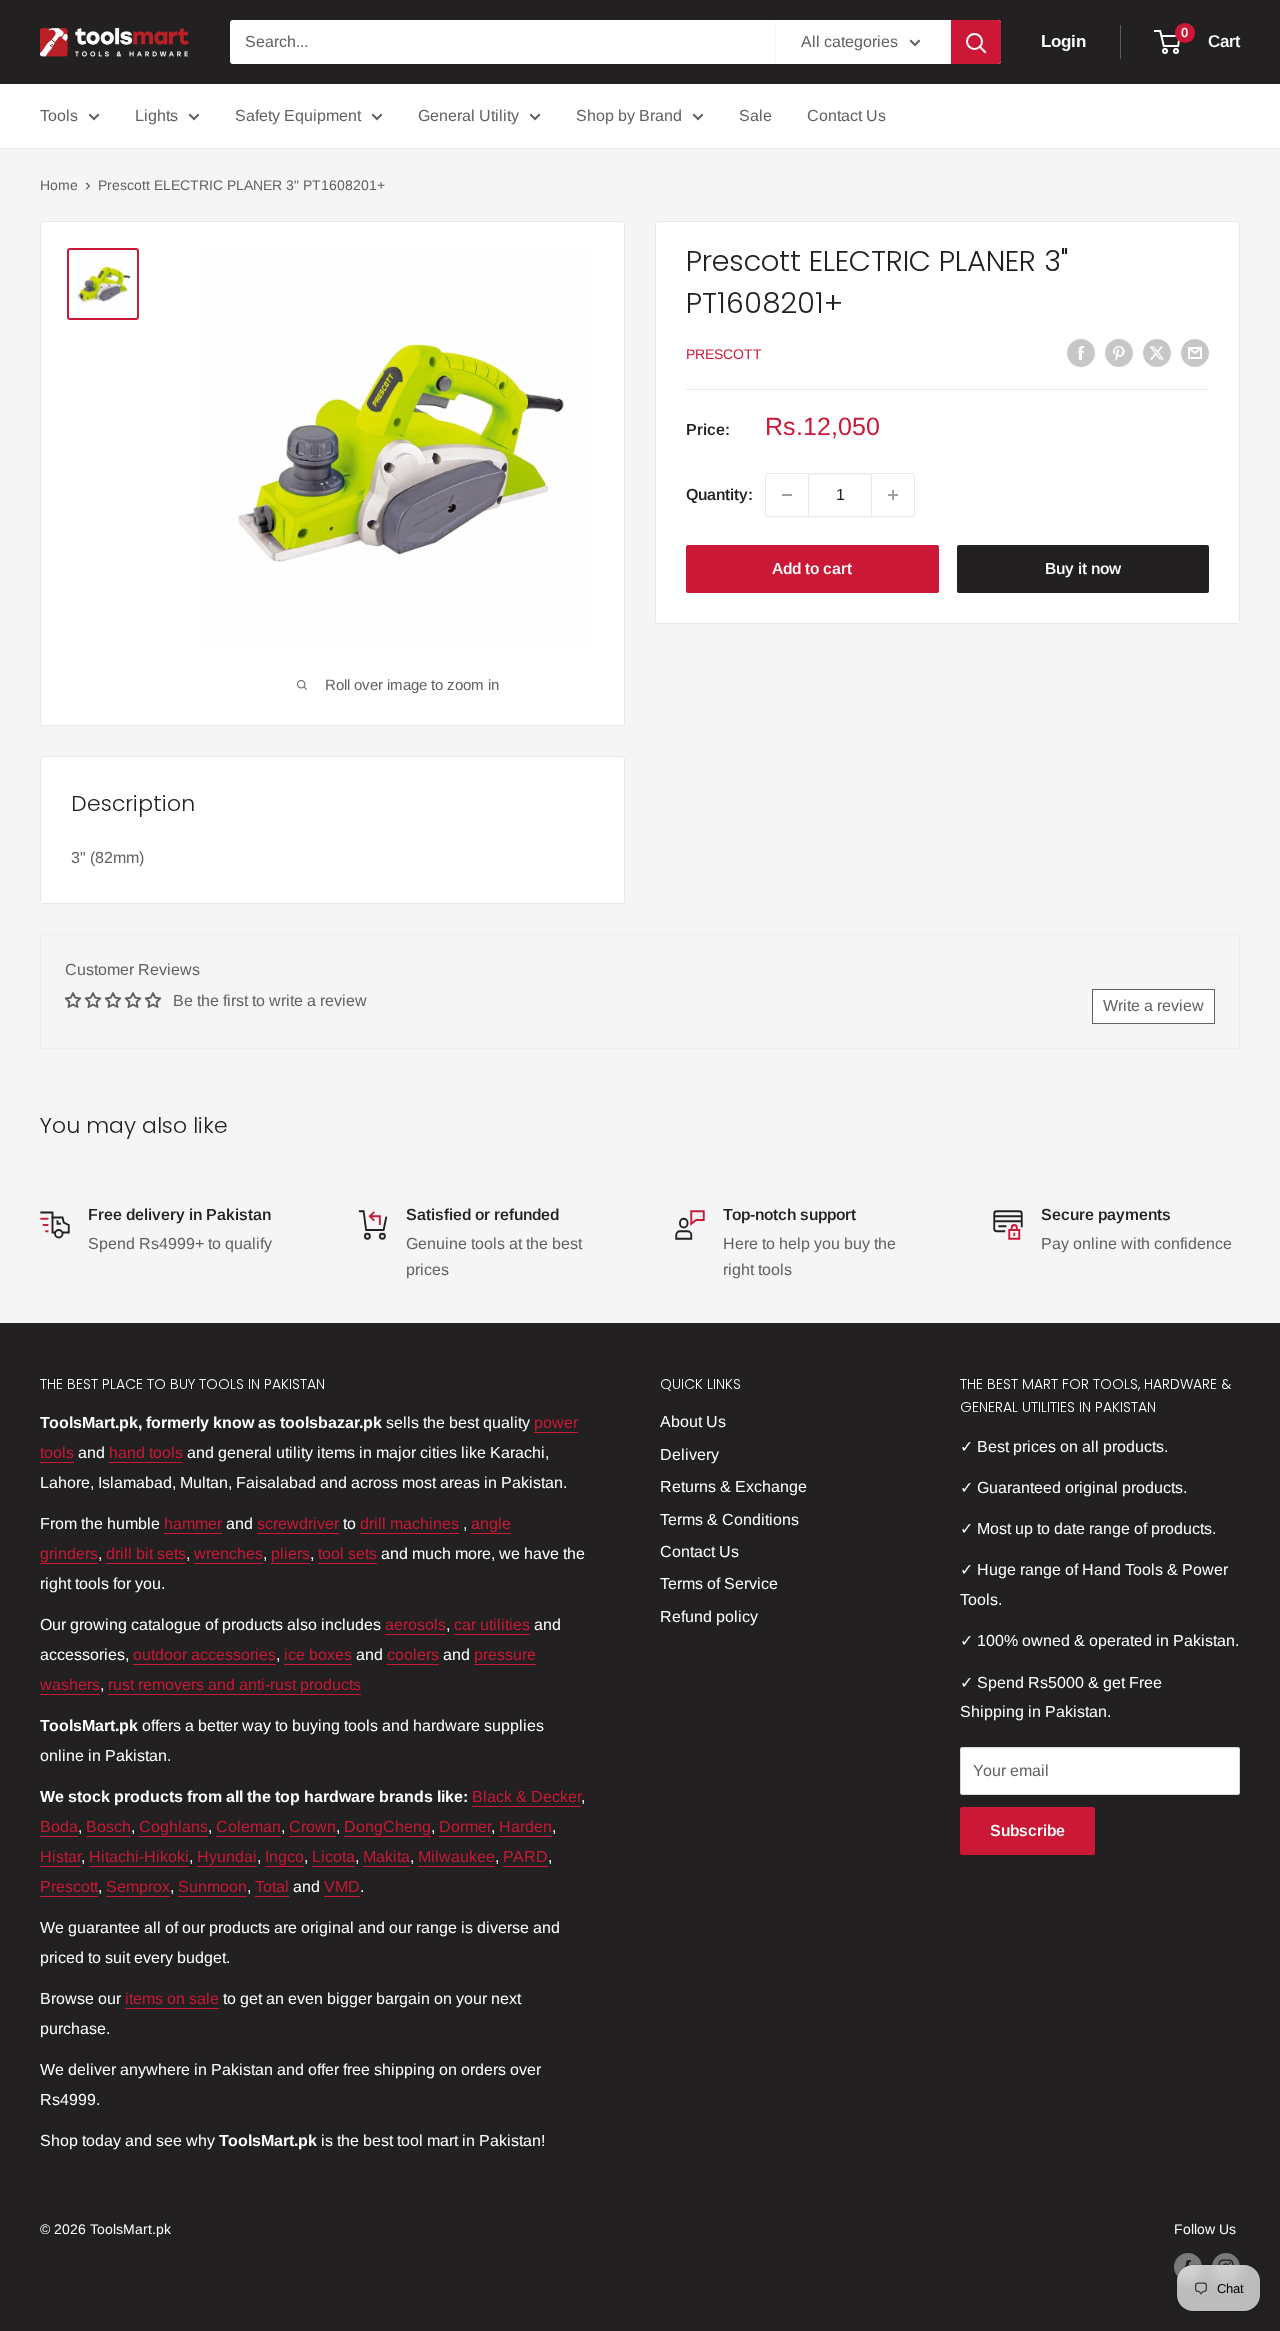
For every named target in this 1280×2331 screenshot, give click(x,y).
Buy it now (1083, 568)
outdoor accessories (204, 1654)
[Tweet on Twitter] (1157, 352)
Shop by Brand (629, 115)
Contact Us (846, 115)
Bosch (108, 1826)
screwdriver (298, 1523)
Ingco (284, 1856)
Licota (333, 1856)
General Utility (468, 115)
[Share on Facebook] (1081, 352)
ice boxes (318, 1654)
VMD (342, 1886)
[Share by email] (1195, 352)
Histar (60, 1856)
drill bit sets (146, 1553)
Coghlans (173, 1826)
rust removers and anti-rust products (234, 1684)
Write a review (1153, 1005)
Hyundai (227, 1856)
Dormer (465, 1826)
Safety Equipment (298, 115)
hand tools (146, 1452)
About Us (693, 1421)
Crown (312, 1826)
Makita (386, 1856)
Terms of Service (719, 1583)
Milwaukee (456, 1856)
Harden (525, 1826)
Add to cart (812, 568)
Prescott (724, 354)
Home (59, 185)
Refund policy (709, 1616)
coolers (413, 1654)
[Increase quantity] (893, 495)
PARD (525, 1856)
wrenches (228, 1553)
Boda (59, 1826)
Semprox (138, 1886)
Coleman (248, 1826)
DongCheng (387, 1826)
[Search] (976, 42)
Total (272, 1886)
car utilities (492, 1624)
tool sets (347, 1553)
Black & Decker (526, 1796)
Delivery (689, 1454)
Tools (59, 115)
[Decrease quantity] (787, 495)
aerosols (415, 1624)
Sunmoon (212, 1886)
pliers (290, 1553)
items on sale (172, 1998)
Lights (156, 115)
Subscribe (1027, 1830)
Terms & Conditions (729, 1519)
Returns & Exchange (733, 1486)
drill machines (409, 1523)
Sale (755, 115)
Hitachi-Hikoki (139, 1856)
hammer (193, 1523)
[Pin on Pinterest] (1119, 352)
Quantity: (719, 494)
